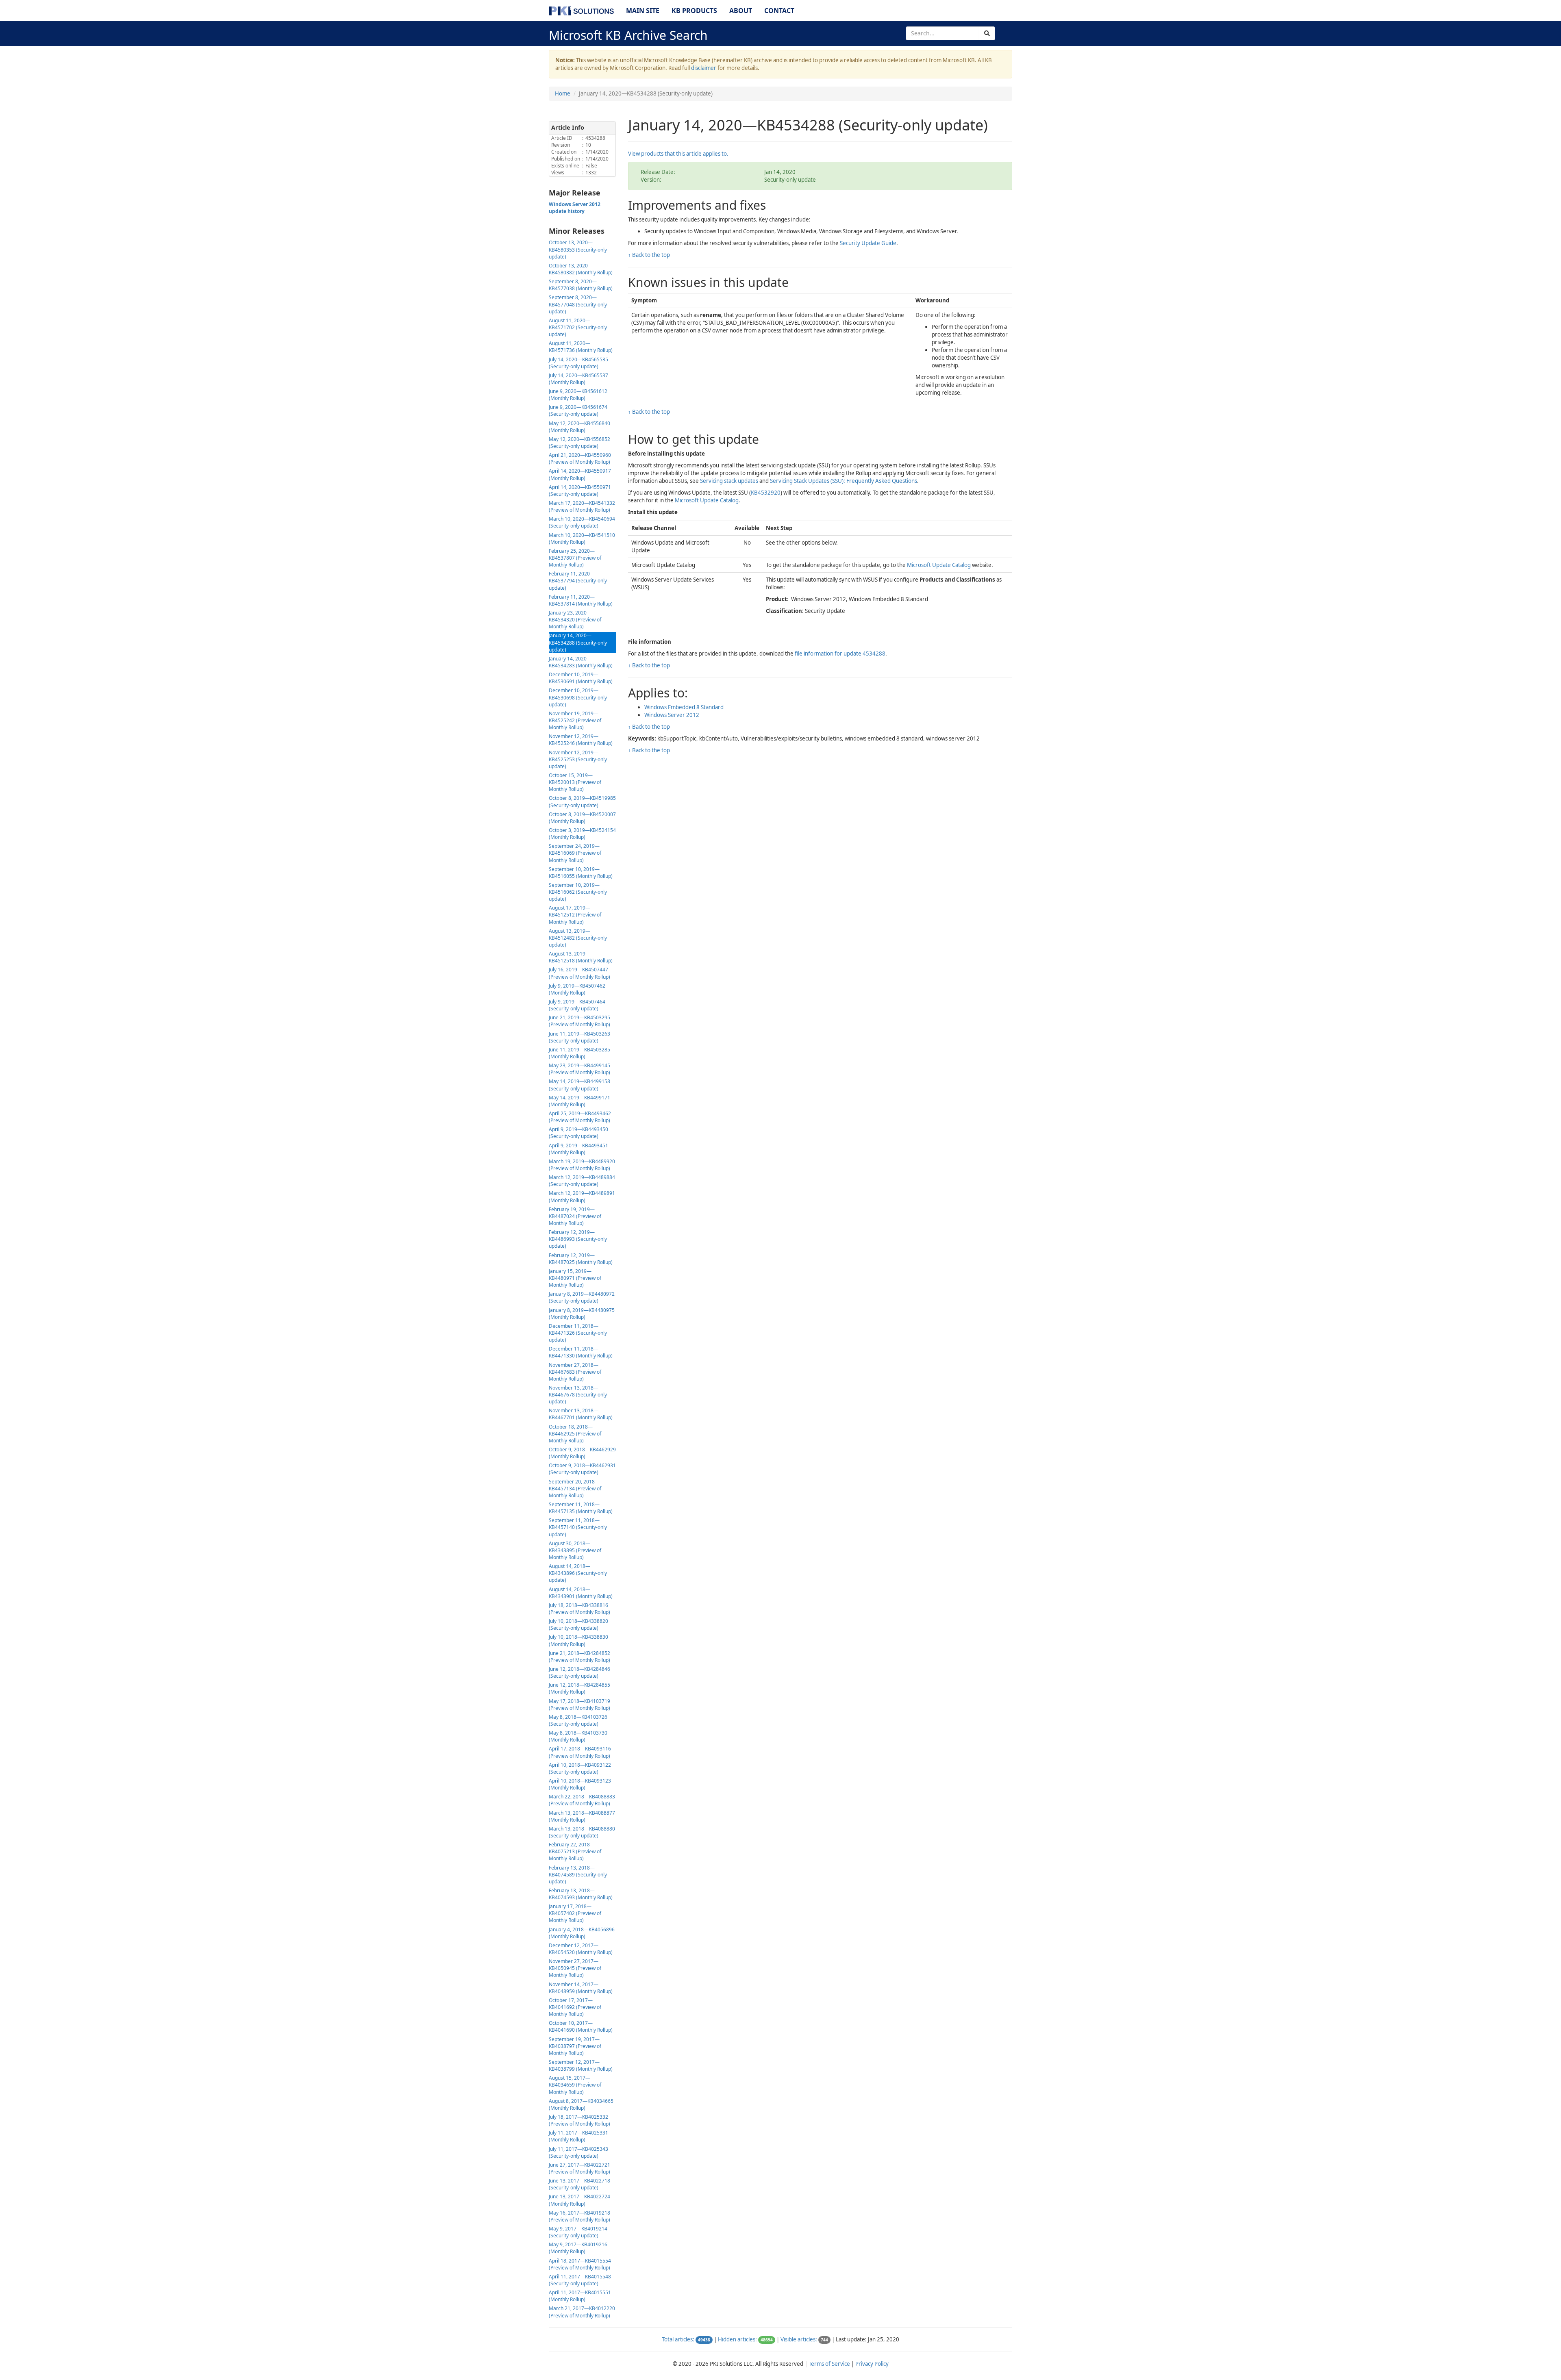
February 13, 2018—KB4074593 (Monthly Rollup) (581, 1894)
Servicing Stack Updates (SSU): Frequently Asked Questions (844, 481)
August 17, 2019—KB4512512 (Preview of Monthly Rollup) (575, 915)
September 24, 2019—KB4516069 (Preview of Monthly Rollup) (575, 853)
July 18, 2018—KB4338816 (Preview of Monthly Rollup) (579, 1609)
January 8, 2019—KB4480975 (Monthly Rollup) (582, 1314)
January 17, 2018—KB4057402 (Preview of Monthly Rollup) (575, 1913)
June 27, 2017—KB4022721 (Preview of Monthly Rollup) (579, 2168)
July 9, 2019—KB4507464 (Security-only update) (577, 1005)
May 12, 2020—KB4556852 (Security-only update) (579, 443)
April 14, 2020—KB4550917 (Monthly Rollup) (580, 474)
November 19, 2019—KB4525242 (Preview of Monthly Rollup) (575, 720)
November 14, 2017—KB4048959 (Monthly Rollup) (581, 1988)
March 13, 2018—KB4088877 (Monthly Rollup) (582, 1816)
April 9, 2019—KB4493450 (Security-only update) (578, 1133)
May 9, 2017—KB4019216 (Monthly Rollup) (578, 2248)
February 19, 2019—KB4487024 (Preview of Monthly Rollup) (575, 1216)
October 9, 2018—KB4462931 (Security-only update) (582, 1469)
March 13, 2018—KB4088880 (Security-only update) (582, 1832)
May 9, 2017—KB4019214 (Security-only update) (578, 2232)
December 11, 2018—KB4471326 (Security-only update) (578, 1333)
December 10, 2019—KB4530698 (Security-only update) (578, 697)
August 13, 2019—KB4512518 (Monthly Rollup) (581, 957)
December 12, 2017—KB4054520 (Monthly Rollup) (581, 1949)
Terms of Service (829, 2364)
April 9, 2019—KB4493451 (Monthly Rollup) (578, 1149)
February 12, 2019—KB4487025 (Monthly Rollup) (581, 1259)
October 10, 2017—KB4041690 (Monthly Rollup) (581, 2026)
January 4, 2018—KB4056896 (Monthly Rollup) (582, 1933)
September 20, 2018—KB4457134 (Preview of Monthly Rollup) (575, 1489)
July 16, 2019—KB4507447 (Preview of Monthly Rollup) (579, 973)
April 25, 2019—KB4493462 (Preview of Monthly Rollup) (580, 1117)
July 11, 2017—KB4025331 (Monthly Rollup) (578, 2136)
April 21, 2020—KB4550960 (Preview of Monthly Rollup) (580, 458)
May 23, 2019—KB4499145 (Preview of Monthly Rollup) (579, 1069)
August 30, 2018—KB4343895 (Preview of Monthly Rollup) (575, 1550)
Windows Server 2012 (672, 715)
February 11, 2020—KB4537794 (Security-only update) (578, 581)
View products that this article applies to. (678, 154)
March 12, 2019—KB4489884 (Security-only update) (582, 1181)
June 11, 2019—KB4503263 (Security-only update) (579, 1037)
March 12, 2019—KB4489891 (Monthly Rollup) (582, 1197)
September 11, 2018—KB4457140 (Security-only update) (578, 1527)
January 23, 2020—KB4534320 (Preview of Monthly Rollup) (575, 620)
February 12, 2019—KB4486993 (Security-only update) (578, 1239)
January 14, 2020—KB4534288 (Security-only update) (578, 642)
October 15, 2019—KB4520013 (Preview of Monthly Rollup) (575, 782)
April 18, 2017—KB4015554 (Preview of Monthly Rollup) (580, 2264)
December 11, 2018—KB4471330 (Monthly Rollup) (581, 1352)
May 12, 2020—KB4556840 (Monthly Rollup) (579, 427)
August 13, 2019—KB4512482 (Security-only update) (578, 938)
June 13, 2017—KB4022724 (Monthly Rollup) (579, 2200)
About (741, 11)
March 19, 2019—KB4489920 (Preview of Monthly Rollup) (582, 1165)
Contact (779, 11)
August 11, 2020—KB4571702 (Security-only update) (578, 327)
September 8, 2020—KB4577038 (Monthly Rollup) (581, 285)
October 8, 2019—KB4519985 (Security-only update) (582, 801)
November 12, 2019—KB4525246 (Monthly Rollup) (581, 740)
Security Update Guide (868, 243)
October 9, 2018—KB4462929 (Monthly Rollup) (582, 1453)
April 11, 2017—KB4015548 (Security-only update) (580, 2280)
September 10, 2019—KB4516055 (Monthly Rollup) (581, 873)
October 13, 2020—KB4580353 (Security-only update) (578, 249)
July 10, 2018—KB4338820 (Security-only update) (578, 1624)
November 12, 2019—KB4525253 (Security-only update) (578, 759)
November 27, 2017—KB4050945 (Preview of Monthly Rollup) (575, 1968)
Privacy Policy (872, 2364)
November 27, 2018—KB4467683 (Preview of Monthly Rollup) (575, 1372)
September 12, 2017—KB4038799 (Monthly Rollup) (581, 2065)
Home (563, 93)
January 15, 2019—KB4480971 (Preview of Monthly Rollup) (575, 1278)
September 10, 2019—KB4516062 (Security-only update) (578, 892)
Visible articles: (799, 2339)
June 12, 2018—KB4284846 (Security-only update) (579, 1672)
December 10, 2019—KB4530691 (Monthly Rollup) (581, 678)
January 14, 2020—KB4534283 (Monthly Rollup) (581, 662)
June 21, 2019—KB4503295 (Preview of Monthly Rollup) (579, 1021)
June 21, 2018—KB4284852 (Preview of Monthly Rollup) (579, 1657)
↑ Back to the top (649, 255)
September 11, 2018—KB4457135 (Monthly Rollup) (581, 1508)
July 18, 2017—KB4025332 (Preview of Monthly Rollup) (579, 2120)
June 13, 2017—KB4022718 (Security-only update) (579, 2184)
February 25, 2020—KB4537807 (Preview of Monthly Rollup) (575, 558)
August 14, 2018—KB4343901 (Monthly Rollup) (581, 1593)
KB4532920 (766, 493)
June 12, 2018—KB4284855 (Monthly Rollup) (579, 1688)
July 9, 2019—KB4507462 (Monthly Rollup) (577, 989)
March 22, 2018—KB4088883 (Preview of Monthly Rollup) (582, 1800)
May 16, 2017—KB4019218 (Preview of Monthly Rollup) (579, 2216)
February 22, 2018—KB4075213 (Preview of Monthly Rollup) (575, 1851)
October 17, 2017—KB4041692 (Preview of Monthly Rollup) (575, 2007)
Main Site (643, 11)
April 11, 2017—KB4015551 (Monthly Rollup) (580, 2296)
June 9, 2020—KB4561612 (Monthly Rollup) (578, 395)
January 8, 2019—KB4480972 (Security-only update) (582, 1297)
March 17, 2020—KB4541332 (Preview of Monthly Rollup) (582, 506)
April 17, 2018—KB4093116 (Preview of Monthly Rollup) (580, 1752)
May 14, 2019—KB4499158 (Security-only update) (579, 1085)
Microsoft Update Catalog (707, 500)
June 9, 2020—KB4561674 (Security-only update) (578, 410)
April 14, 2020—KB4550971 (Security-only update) (580, 491)
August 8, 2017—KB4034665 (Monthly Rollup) (581, 2104)
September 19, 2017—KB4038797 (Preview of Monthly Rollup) (575, 2046)
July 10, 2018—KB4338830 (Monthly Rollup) (578, 1640)
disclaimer (704, 68)
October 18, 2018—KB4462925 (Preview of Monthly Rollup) (575, 1434)
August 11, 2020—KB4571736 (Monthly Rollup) (581, 347)
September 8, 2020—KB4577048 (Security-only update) (578, 304)
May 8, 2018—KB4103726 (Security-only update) (578, 1720)
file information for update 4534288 (840, 654)
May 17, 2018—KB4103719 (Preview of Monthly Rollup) (579, 1705)
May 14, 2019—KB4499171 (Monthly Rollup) (579, 1101)
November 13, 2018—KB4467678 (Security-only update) (578, 1395)
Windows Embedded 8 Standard (684, 707)
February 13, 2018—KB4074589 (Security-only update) (578, 1875)
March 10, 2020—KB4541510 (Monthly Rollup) (582, 539)
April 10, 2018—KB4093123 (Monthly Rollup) (580, 1784)
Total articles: (678, 2339)
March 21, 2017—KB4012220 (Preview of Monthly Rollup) (582, 2312)
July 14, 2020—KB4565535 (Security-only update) (578, 363)
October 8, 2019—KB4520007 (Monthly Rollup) (582, 818)
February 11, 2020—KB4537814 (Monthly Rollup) (581, 600)
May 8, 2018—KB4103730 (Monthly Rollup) (578, 1736)
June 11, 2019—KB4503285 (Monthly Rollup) (579, 1053)
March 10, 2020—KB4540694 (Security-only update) (582, 522)
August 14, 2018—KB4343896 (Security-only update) (578, 1573)
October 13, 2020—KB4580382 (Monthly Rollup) (581, 269)
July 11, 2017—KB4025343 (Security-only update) (578, 2152)
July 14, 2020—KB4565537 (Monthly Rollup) (578, 379)
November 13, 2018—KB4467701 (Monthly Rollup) (581, 1414)
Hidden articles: (737, 2339)
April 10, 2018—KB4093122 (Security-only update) (580, 1768)
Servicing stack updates (729, 481)
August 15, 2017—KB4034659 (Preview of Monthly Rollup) (575, 2085)
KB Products (694, 11)
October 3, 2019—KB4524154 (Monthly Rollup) (582, 834)
